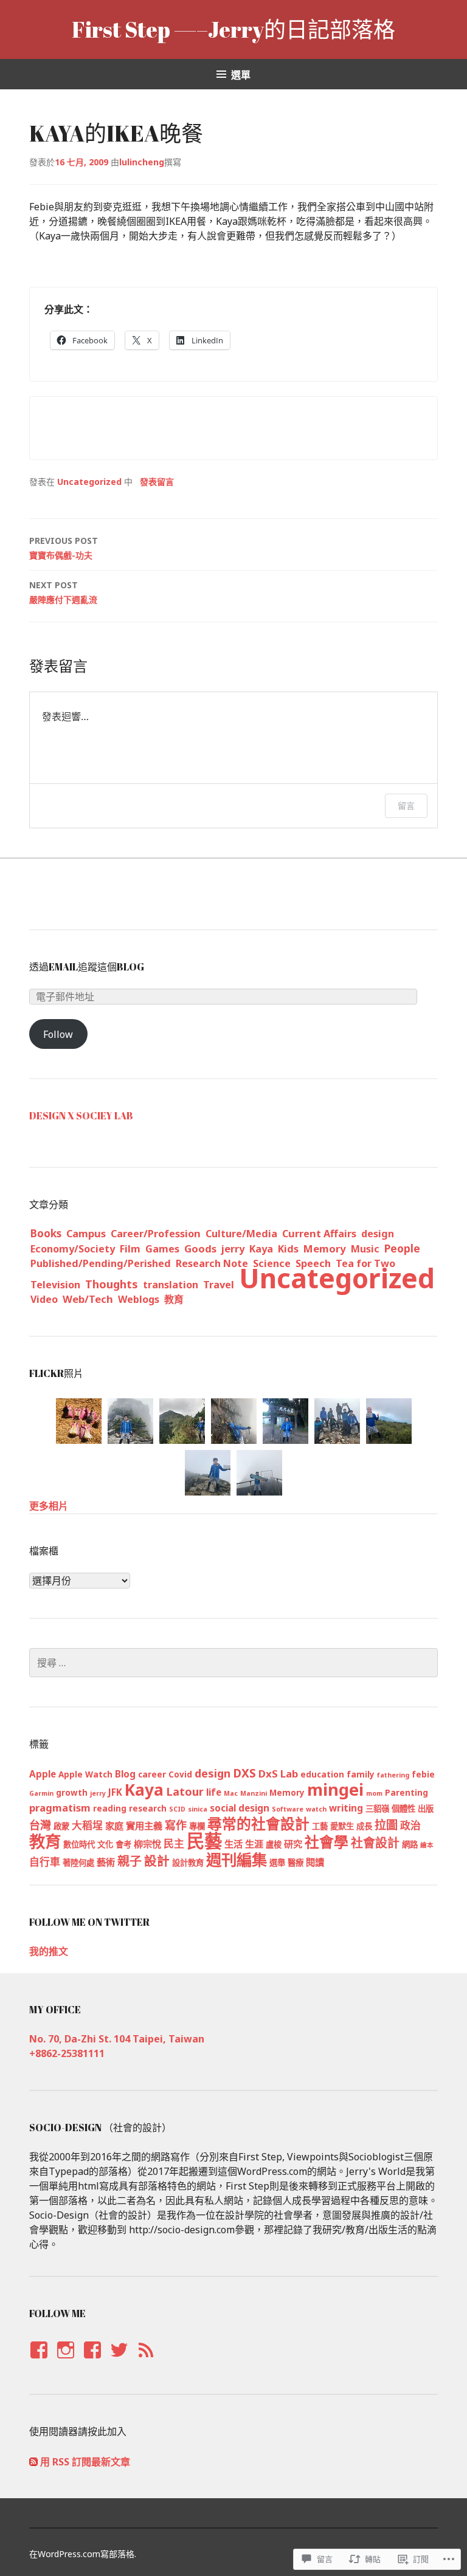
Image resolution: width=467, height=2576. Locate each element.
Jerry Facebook (38, 2361)
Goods (200, 1249)
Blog (125, 1774)
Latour (185, 1791)
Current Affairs (319, 1234)
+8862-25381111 (67, 2053)
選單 (241, 75)
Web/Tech (88, 1299)
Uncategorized (89, 482)
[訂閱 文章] (33, 2462)
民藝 (204, 1841)
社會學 (327, 1842)
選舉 (277, 1863)
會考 (123, 1844)
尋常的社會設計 (258, 1824)
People (402, 1248)
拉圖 (386, 1825)
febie (423, 1774)
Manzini (254, 1793)
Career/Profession (156, 1234)
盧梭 (274, 1844)
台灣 (40, 1825)
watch (316, 1809)
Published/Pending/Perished (101, 1263)
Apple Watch (85, 1774)
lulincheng (142, 162)
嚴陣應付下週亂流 (63, 592)
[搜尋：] (233, 1663)
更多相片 (49, 1506)
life (214, 1792)
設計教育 (188, 1863)
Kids (288, 1249)
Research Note (212, 1263)
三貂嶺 (377, 1808)
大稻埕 (87, 1825)
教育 (174, 1299)
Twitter (119, 2361)
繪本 (427, 1845)
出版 (426, 1808)
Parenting (406, 1793)
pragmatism (60, 1808)
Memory (325, 1249)
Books (46, 1233)
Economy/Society (73, 1249)
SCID (177, 1809)
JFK (115, 1792)
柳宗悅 (147, 1844)
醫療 (296, 1863)
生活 (233, 1844)
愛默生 (342, 1826)
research (148, 1808)
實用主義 (144, 1826)
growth (72, 1793)
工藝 (320, 1826)
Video (44, 1299)
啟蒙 (61, 1826)
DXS (244, 1773)
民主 (174, 1843)
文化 (105, 1844)
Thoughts (112, 1284)
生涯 (254, 1844)
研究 (293, 1844)
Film (130, 1249)
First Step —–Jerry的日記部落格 (233, 29)
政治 (410, 1825)
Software (288, 1809)
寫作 (176, 1825)
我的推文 (49, 1951)
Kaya (261, 1249)
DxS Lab (278, 1774)
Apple (43, 1774)
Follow (58, 1034)
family (361, 1774)
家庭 (114, 1826)
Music (365, 1249)
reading (110, 1808)
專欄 (197, 1826)
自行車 (45, 1862)
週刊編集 (237, 1860)
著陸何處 (78, 1863)
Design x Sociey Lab (81, 1116)
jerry (233, 1249)
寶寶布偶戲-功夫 (64, 548)
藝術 (106, 1862)
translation (171, 1285)
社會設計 (375, 1843)
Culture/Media (241, 1234)
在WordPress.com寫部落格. (83, 2554)
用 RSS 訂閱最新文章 (85, 2462)
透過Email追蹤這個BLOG (87, 967)
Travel (219, 1285)
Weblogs (139, 1299)
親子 (130, 1861)
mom (374, 1793)
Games (162, 1249)
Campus (86, 1233)
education (322, 1774)
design (378, 1234)
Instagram (65, 2361)
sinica (198, 1809)
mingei (335, 1789)
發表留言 (157, 482)
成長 (364, 1826)
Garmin (41, 1793)
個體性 (403, 1808)
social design (240, 1808)
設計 (157, 1861)
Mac (231, 1793)
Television (55, 1285)
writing (346, 1808)
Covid (180, 1774)
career (152, 1774)
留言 (406, 805)
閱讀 (315, 1862)
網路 (410, 1844)
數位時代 (79, 1844)
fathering (393, 1775)
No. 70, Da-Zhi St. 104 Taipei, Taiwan (117, 2039)
